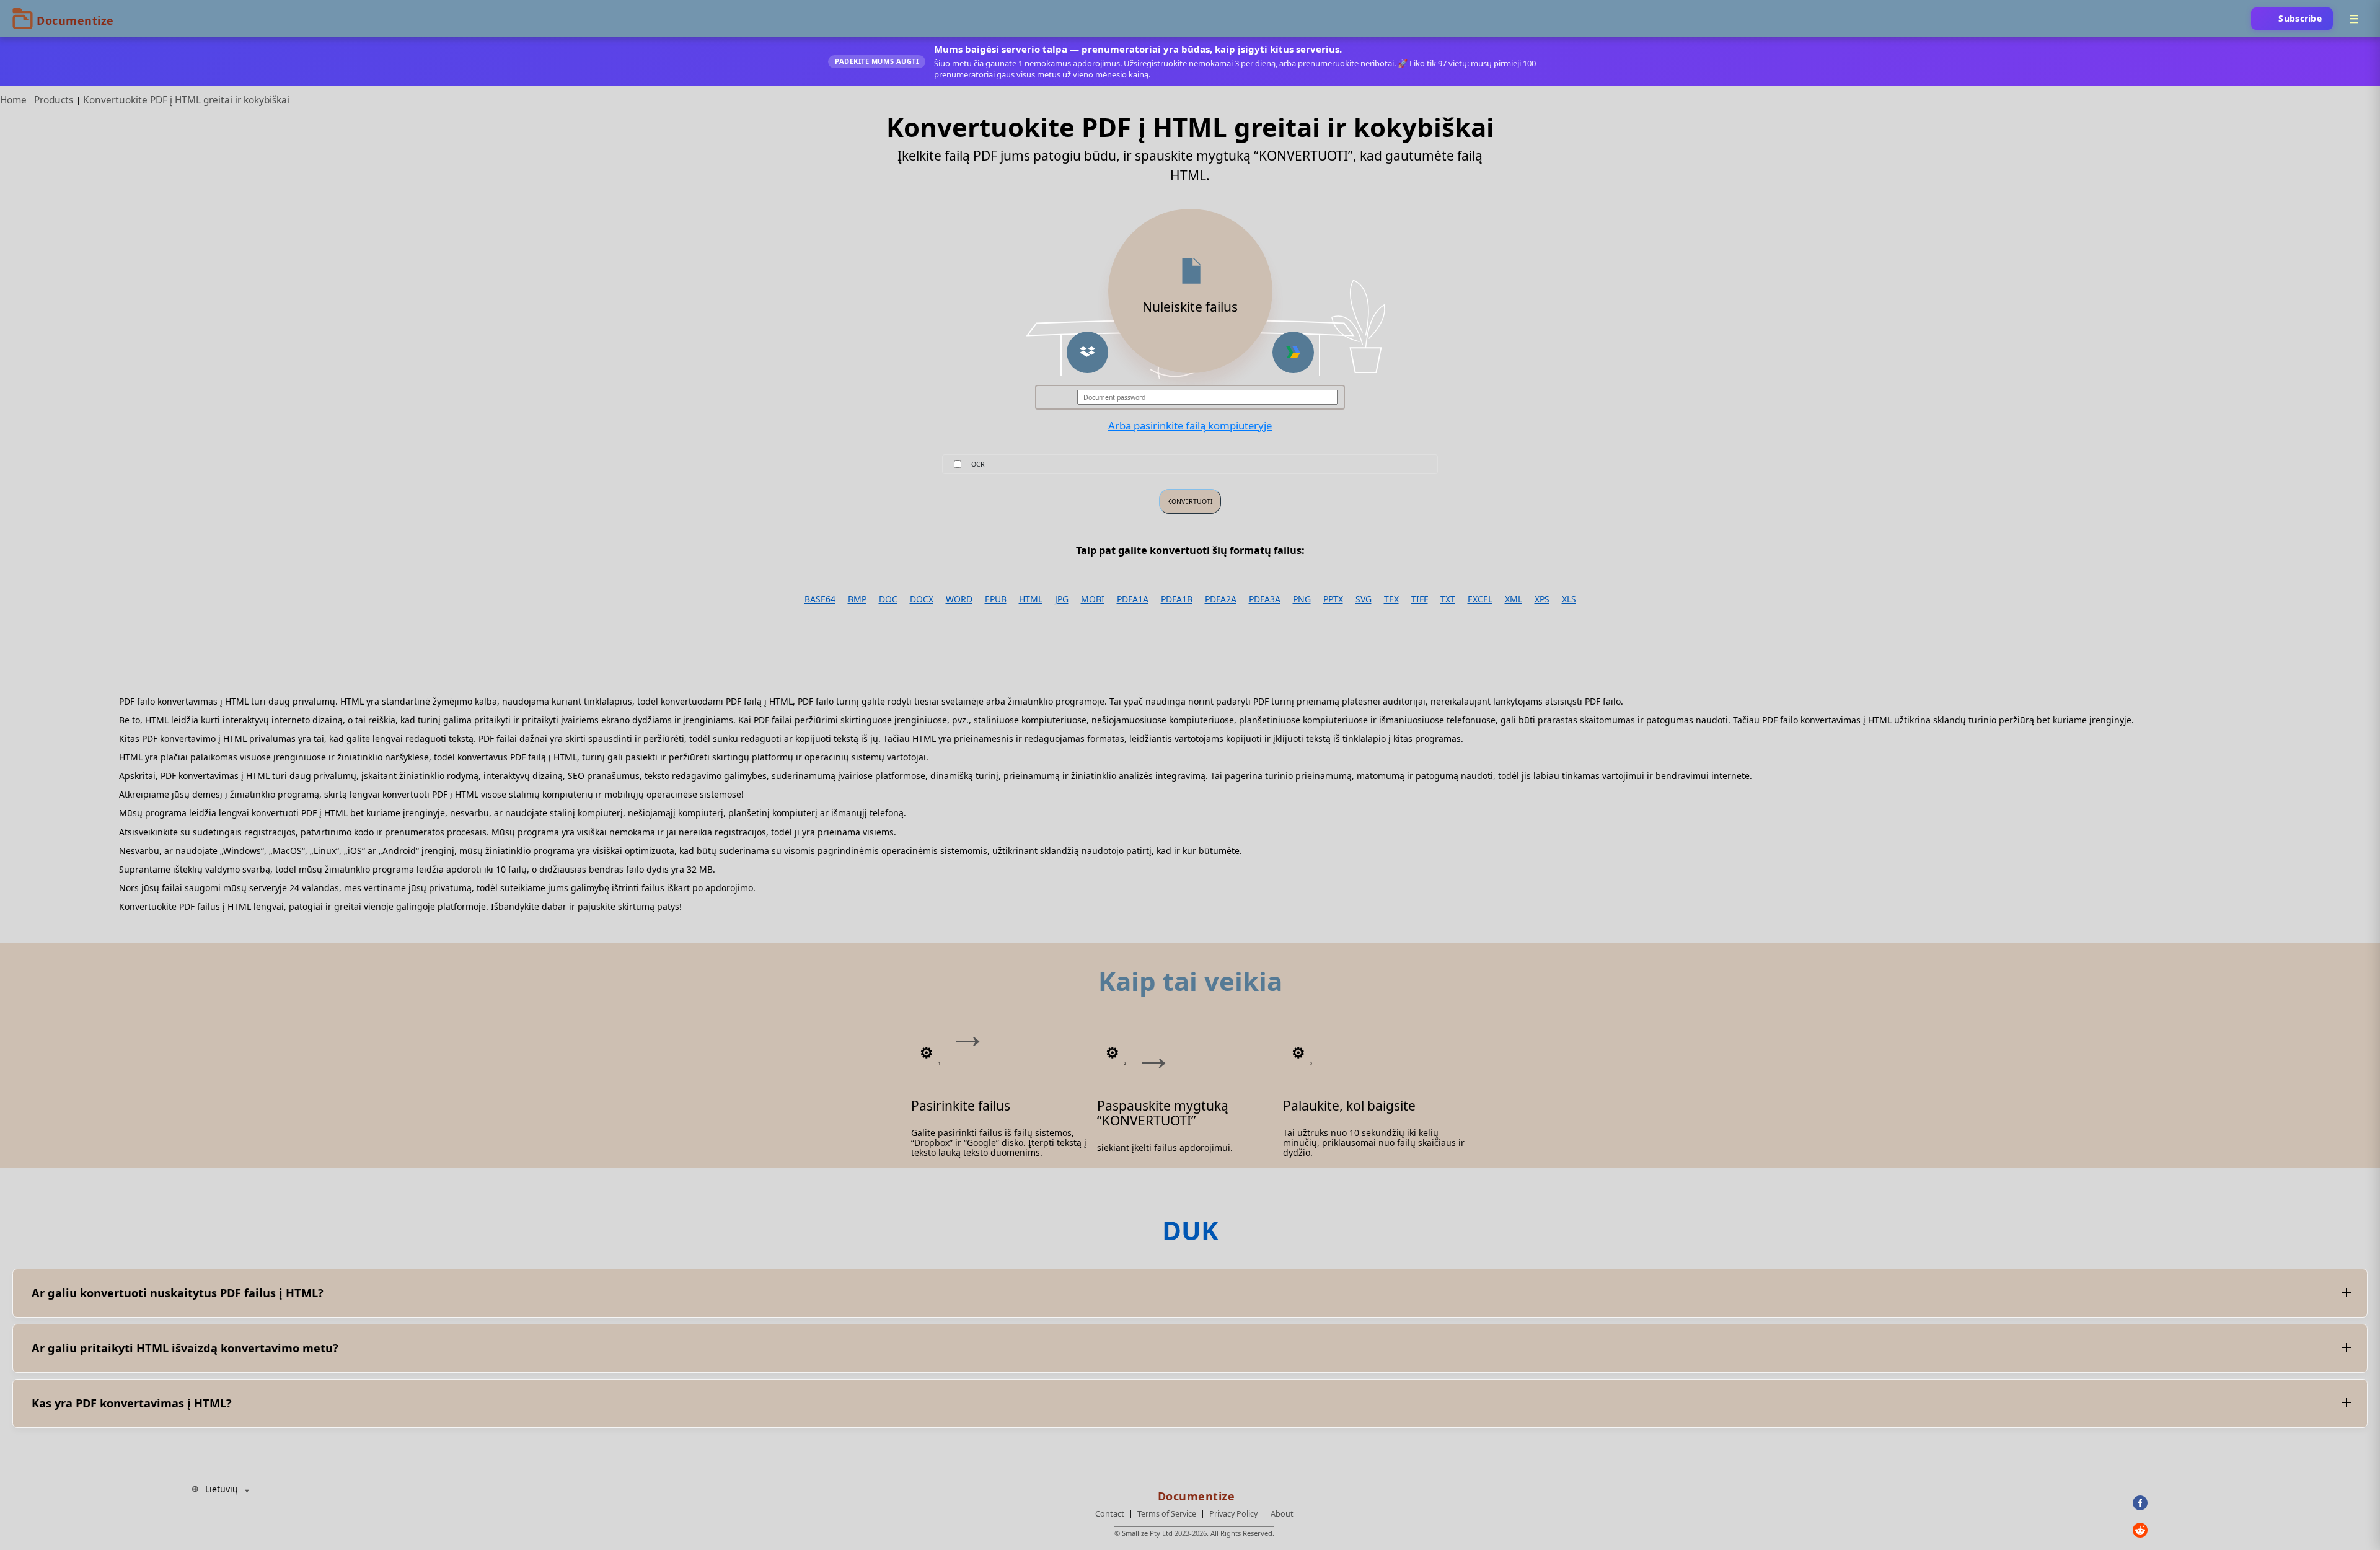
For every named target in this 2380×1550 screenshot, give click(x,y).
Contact (1110, 1514)
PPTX (1333, 599)
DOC (888, 599)
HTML (1031, 599)
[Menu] (2354, 19)
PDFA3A (1265, 599)
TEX (1391, 599)
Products (54, 100)
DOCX (922, 599)
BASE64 (820, 599)
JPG (1062, 599)
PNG (1302, 599)
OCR (978, 464)
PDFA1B (1177, 599)
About (1282, 1514)
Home (13, 100)
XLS (1569, 599)
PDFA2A (1221, 599)
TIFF (1420, 599)
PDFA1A (1133, 599)
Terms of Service (1167, 1514)
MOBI (1093, 599)
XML (1514, 599)
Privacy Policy (1233, 1514)
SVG (1364, 599)
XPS (1542, 599)
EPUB (996, 599)
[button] (1087, 352)
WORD (959, 599)
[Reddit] (2161, 1530)
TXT (1448, 599)
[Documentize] (1194, 1492)
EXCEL (1480, 599)
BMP (857, 599)
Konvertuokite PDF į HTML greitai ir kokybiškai (186, 100)
